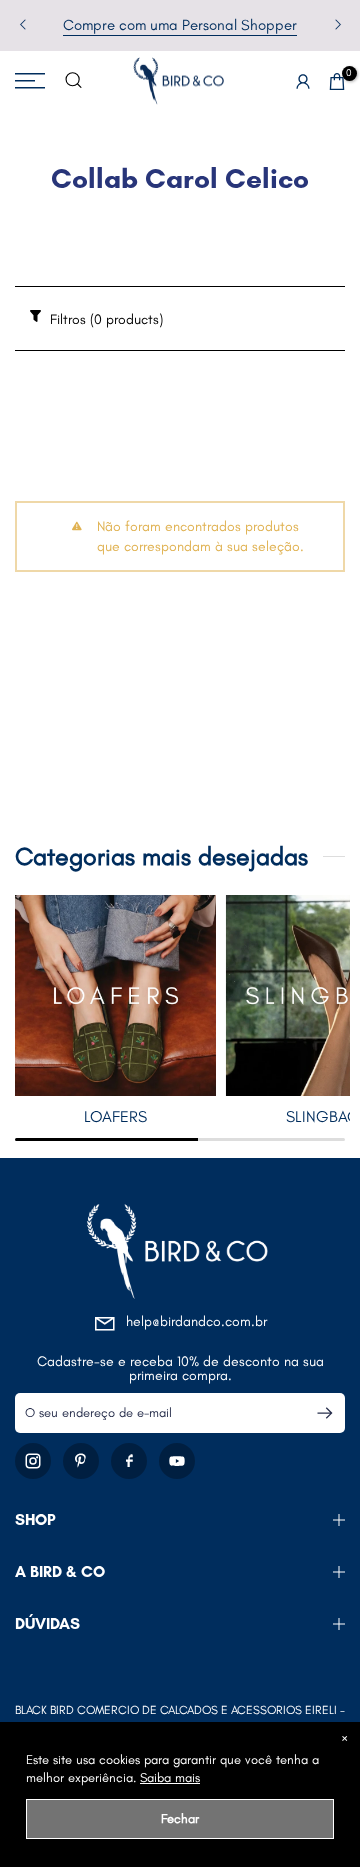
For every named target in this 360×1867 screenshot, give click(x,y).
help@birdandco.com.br (196, 1321)
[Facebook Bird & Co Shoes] (129, 1461)
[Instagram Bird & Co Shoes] (33, 1461)
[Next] (336, 26)
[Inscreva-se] (316, 1413)
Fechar (180, 1818)
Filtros (104, 319)
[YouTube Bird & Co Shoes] (177, 1461)
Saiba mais (170, 1777)
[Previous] (24, 26)
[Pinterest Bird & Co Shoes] (81, 1461)
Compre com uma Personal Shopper (180, 25)
